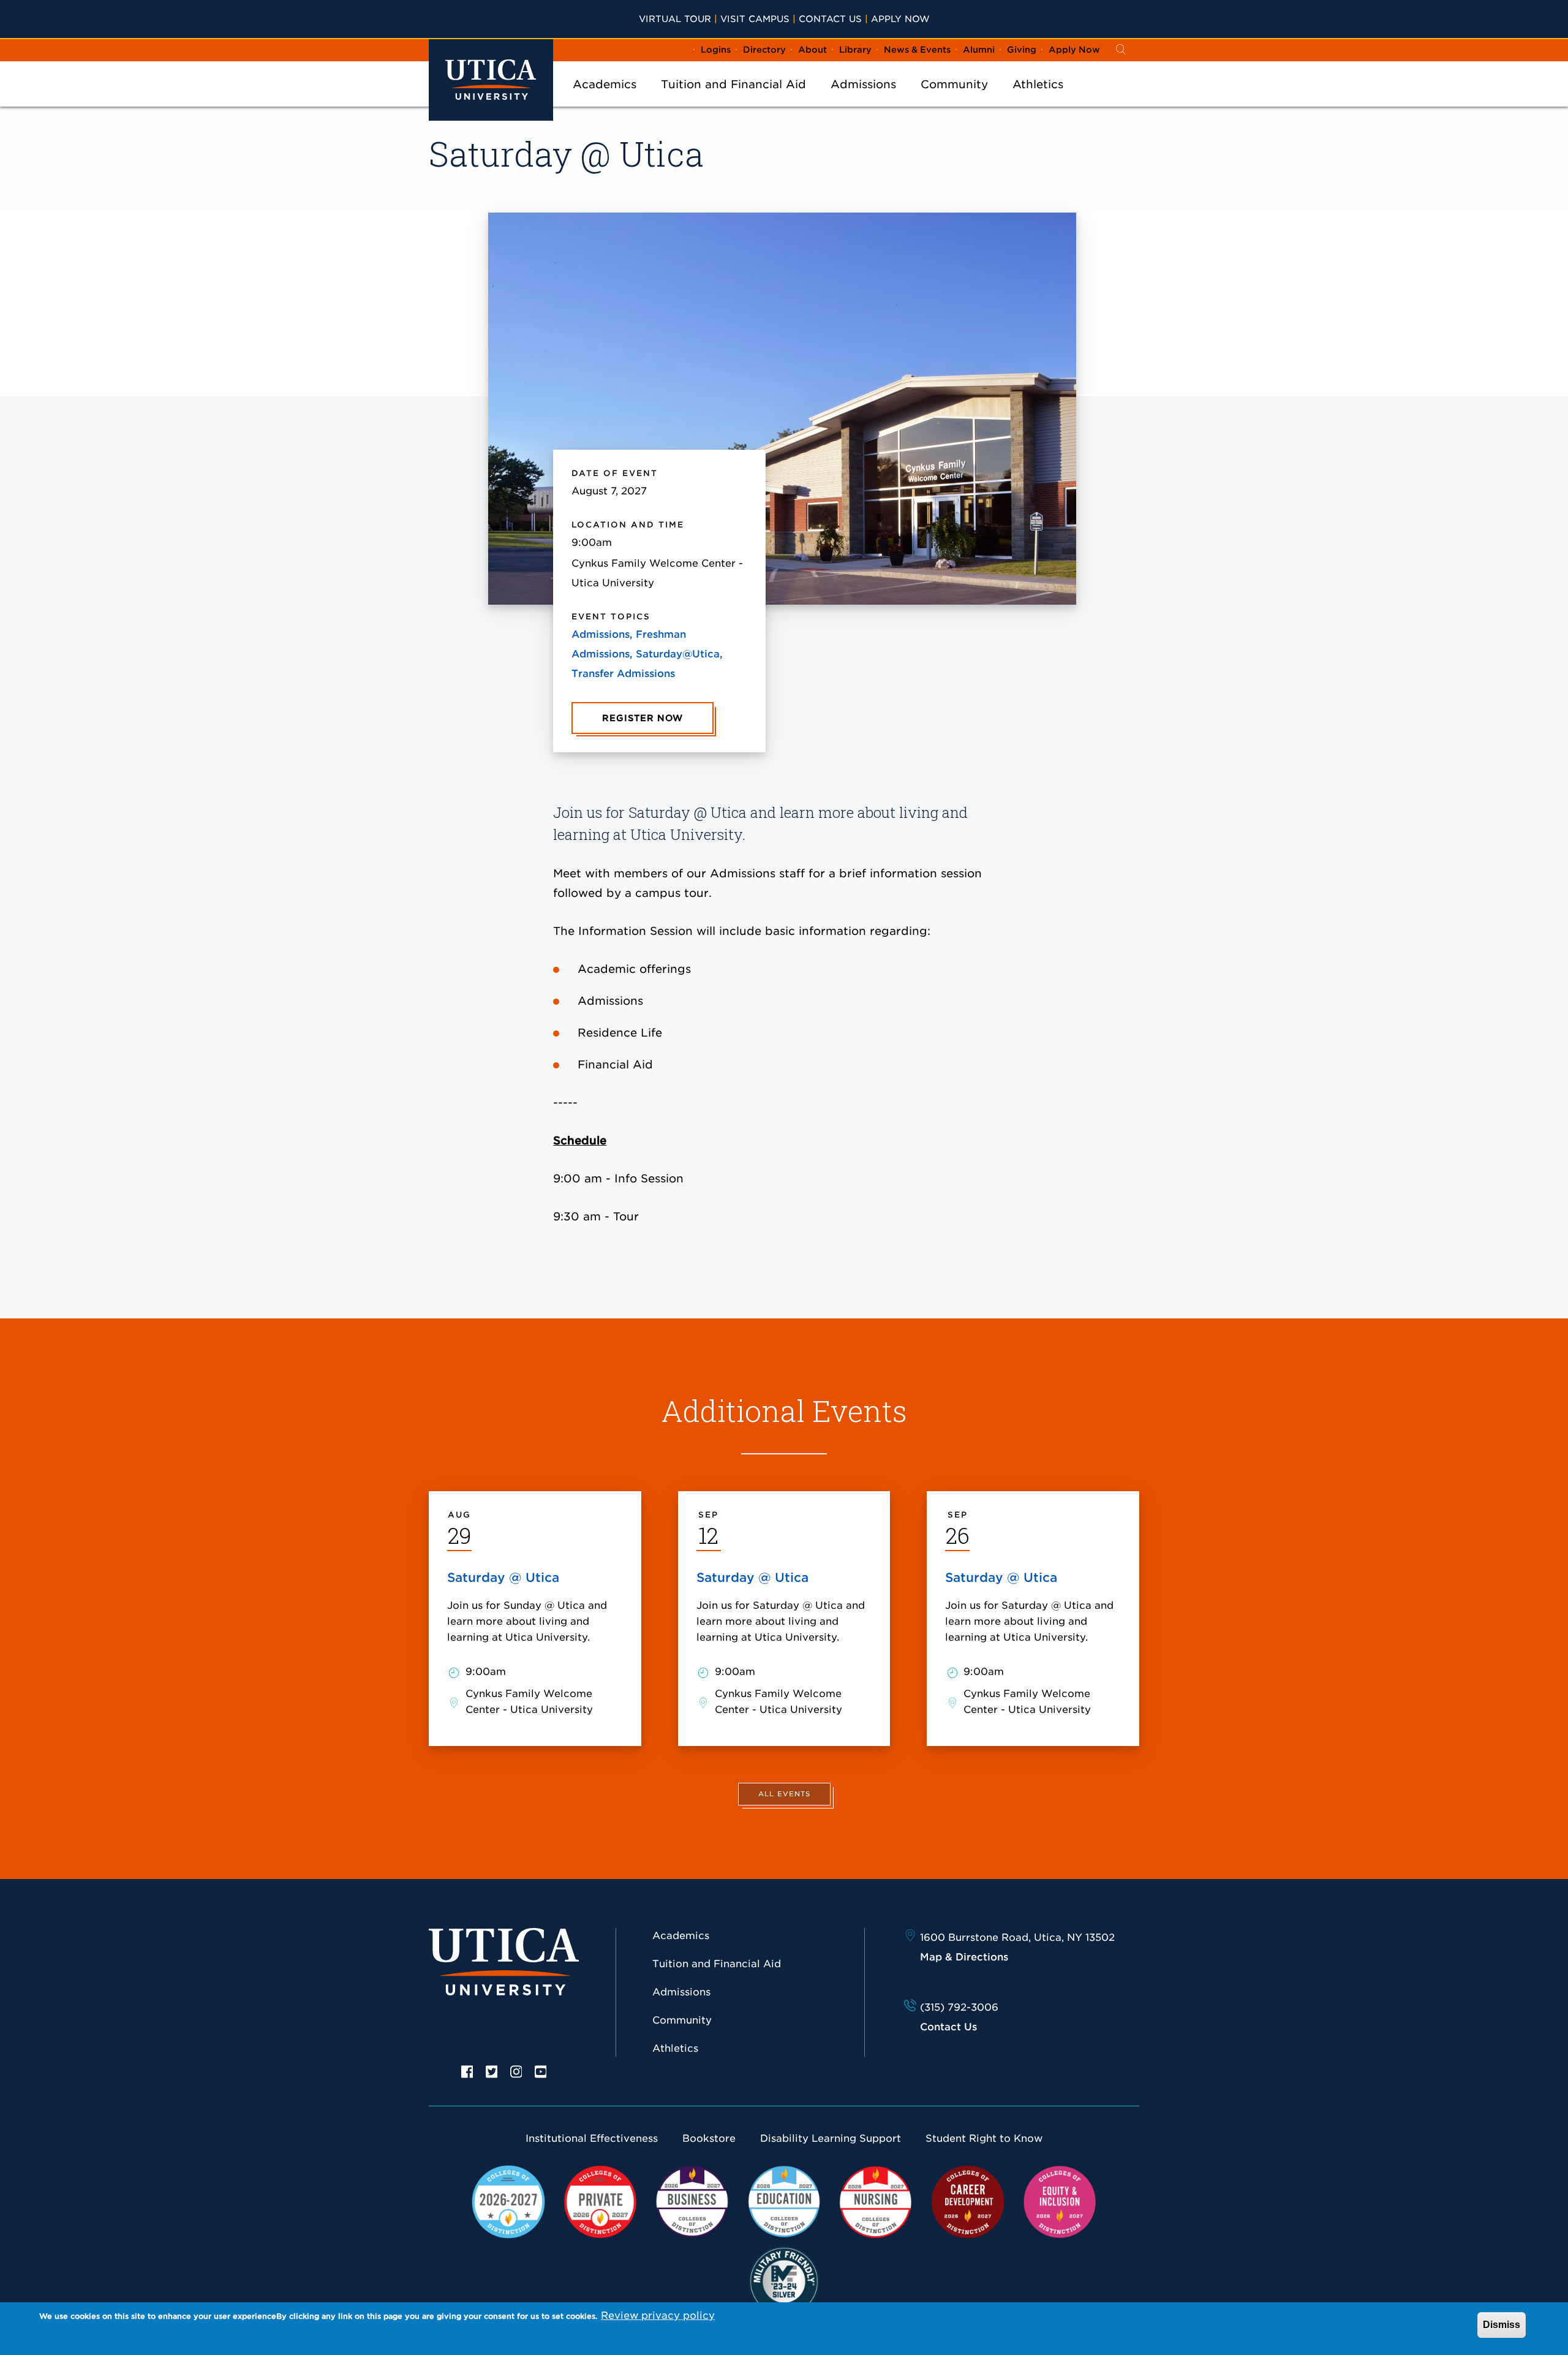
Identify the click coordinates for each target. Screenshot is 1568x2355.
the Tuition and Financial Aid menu (734, 100)
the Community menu (954, 100)
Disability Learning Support (831, 2138)
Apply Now (900, 19)
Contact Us (830, 19)
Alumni (979, 50)
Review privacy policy (658, 2315)
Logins (716, 50)
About (812, 50)
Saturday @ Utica (503, 1578)
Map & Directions (964, 1957)
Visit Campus (755, 19)
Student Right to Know (984, 2138)
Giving (1022, 50)
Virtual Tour (675, 19)
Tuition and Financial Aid (733, 84)
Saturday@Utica (678, 654)
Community (954, 84)
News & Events (917, 50)
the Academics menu (605, 100)
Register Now (643, 718)
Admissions (863, 84)
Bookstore (709, 2138)
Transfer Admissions (623, 674)
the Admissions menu (864, 100)
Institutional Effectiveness (592, 2138)
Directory (764, 50)
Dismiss (1502, 2325)
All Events (784, 1794)
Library (855, 50)
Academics (605, 84)
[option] (467, 2071)
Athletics (1038, 84)
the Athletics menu (1038, 100)
